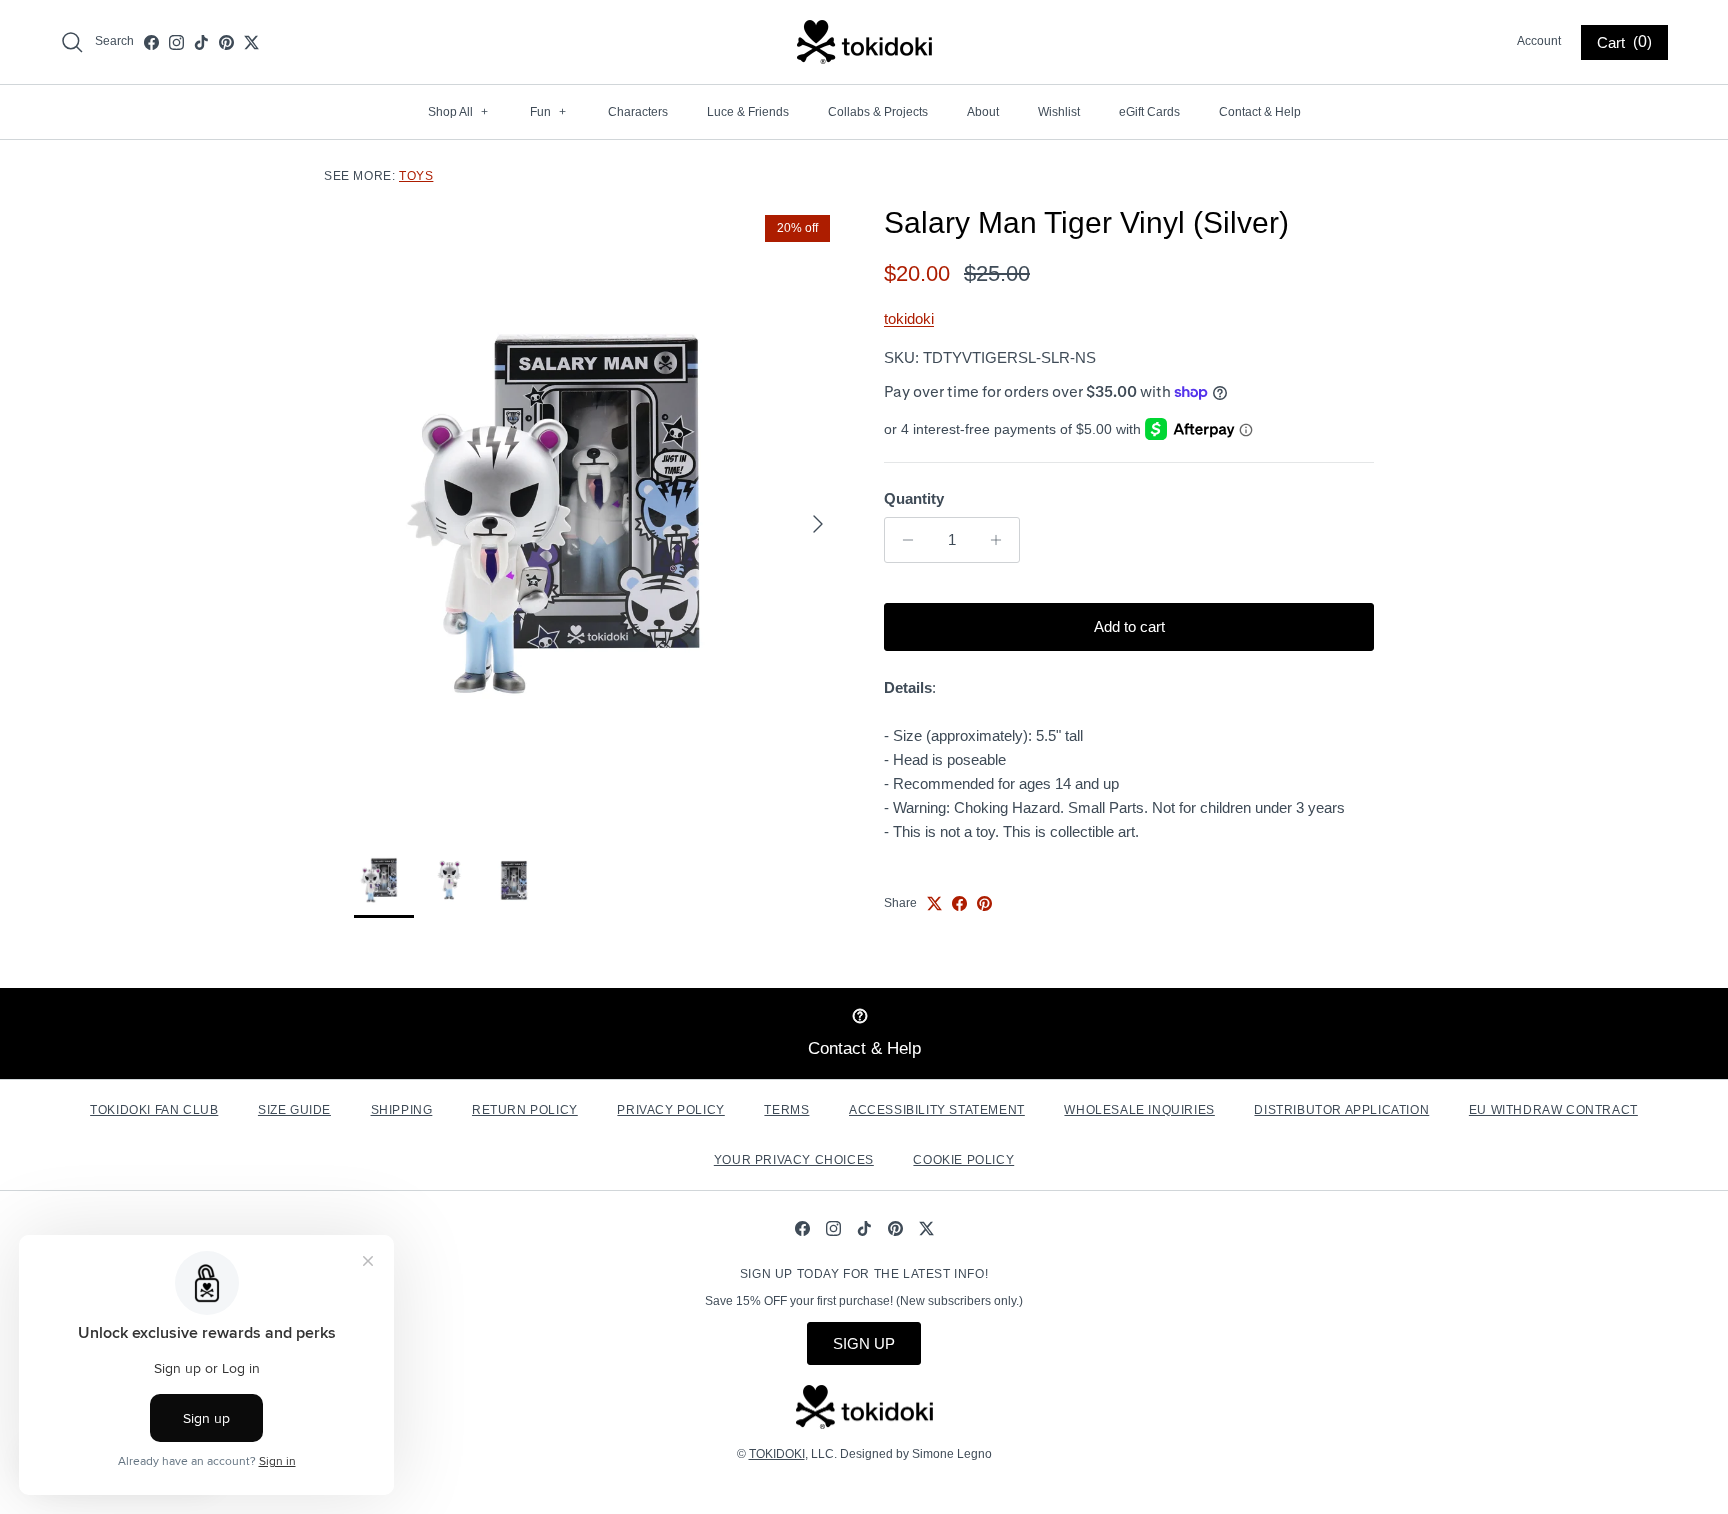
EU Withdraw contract (1553, 1110)
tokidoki (909, 318)
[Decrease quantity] (902, 540)
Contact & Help (1260, 112)
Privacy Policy (670, 1110)
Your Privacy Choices (794, 1160)
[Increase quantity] (1001, 540)
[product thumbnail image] (384, 880)
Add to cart (1129, 626)
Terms (786, 1110)
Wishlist (1059, 112)
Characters (638, 112)
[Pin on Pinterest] (984, 903)
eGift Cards (1149, 112)
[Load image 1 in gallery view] (597, 513)
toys (416, 176)
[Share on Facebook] (959, 903)
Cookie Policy (963, 1160)
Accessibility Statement (937, 1110)
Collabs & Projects (878, 112)
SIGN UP (864, 1343)
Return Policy (525, 1110)
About (983, 112)
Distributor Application (1341, 1110)
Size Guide (294, 1110)
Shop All (458, 112)
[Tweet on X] (934, 903)
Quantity (914, 498)
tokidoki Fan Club (154, 1110)
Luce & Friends (748, 112)
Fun (548, 112)
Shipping (402, 1110)
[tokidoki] (864, 42)
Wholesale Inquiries (1139, 1110)
